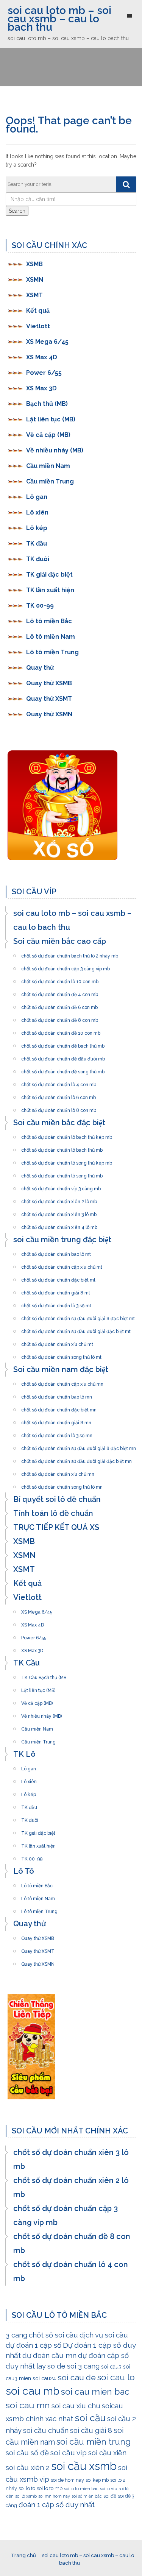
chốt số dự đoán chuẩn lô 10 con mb (60, 979)
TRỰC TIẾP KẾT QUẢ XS (56, 1527)
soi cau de (77, 2377)
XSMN (35, 280)
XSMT (34, 295)
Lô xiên (37, 512)
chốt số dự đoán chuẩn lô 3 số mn (57, 1433)
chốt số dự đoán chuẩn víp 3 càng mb (61, 1187)
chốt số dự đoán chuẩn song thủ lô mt (61, 1355)
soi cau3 (111, 2367)
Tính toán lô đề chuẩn (53, 1513)
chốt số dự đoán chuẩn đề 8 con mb (60, 1018)
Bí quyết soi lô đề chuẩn (57, 1499)
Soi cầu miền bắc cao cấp (60, 941)
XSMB (34, 264)
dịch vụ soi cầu (104, 2335)
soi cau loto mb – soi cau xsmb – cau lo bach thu (59, 19)
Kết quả (38, 311)
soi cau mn (28, 2405)
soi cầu (90, 2418)
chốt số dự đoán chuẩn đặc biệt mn (59, 1408)
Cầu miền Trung (50, 481)
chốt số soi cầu (53, 2335)
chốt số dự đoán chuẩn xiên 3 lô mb (59, 1212)
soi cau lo (116, 2377)
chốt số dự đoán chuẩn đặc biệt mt (58, 1278)
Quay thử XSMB (49, 683)
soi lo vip (108, 2489)
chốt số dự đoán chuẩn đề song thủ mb (63, 1070)
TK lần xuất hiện (50, 590)
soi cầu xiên (107, 2453)
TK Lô (24, 1754)
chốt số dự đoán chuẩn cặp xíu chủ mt (62, 1265)
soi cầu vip (69, 2453)
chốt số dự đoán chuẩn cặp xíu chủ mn (62, 1382)
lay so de (51, 2366)
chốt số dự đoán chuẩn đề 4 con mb (60, 992)
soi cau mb (33, 2391)
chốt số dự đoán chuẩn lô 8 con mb (59, 1108)
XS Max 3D (41, 388)
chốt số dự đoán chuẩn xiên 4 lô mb (59, 1225)
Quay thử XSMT (49, 699)
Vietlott (38, 326)
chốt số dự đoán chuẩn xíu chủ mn (58, 1472)
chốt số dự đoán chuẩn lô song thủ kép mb (67, 1161)
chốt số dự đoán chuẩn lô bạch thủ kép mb (67, 1135)
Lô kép (37, 528)
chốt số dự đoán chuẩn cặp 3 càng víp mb (66, 967)
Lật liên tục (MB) (51, 419)
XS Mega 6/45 (47, 342)
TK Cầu (27, 1663)
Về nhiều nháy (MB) (55, 450)
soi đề (110, 2496)
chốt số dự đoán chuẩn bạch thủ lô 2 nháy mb (70, 954)
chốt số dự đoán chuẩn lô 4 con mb (59, 1082)
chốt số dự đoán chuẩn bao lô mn (57, 1395)
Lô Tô (24, 1871)
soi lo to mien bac (81, 2489)
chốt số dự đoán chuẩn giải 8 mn (56, 1421)
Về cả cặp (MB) (48, 435)
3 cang (16, 2335)
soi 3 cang (83, 2366)
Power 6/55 (44, 373)
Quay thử (40, 668)
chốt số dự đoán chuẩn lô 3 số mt (56, 1304)
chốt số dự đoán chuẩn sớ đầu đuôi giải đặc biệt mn (76, 1459)
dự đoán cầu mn (49, 2355)
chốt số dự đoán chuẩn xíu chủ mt (57, 1342)
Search (17, 211)
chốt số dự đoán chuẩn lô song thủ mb (62, 1174)
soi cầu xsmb (84, 2466)
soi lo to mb (50, 2488)
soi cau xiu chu (76, 2406)
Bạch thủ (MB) (47, 404)
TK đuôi (38, 559)
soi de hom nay (67, 2480)
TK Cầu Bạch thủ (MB (44, 1675)
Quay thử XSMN (49, 714)
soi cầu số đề (27, 2453)
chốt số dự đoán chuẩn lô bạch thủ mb (62, 1148)
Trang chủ (23, 2555)
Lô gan (37, 497)
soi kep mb (97, 2480)
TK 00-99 (40, 606)
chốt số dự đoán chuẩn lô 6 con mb (59, 1095)
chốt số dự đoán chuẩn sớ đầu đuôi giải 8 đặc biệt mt (78, 1316)
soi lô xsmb (26, 2496)
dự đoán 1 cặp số (34, 2345)
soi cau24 (44, 2378)
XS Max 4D (42, 357)
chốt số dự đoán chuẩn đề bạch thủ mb (63, 1044)
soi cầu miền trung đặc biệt (62, 1240)
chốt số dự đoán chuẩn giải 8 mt (56, 1291)
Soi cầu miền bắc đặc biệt (59, 1123)
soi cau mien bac (95, 2391)
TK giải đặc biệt (49, 575)
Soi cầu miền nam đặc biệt (61, 1369)
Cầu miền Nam (48, 466)
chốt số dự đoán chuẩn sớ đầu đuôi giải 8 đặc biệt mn (79, 1446)
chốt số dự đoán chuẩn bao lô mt (56, 1252)
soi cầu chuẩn (46, 2430)
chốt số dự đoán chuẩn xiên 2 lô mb (59, 1199)
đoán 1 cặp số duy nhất (57, 2504)
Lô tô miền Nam (51, 637)
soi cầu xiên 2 (28, 2467)
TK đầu (37, 543)
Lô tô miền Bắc (49, 621)
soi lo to (27, 2488)
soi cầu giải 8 (91, 2430)
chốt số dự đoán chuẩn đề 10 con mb (61, 1031)
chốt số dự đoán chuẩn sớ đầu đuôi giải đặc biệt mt (76, 1329)
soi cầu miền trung (94, 2442)
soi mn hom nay (54, 2496)
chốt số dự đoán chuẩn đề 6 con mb (59, 1005)
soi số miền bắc (87, 2496)
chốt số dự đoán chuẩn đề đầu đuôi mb (63, 1057)
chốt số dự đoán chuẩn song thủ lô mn (62, 1485)
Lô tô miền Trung (52, 652)
